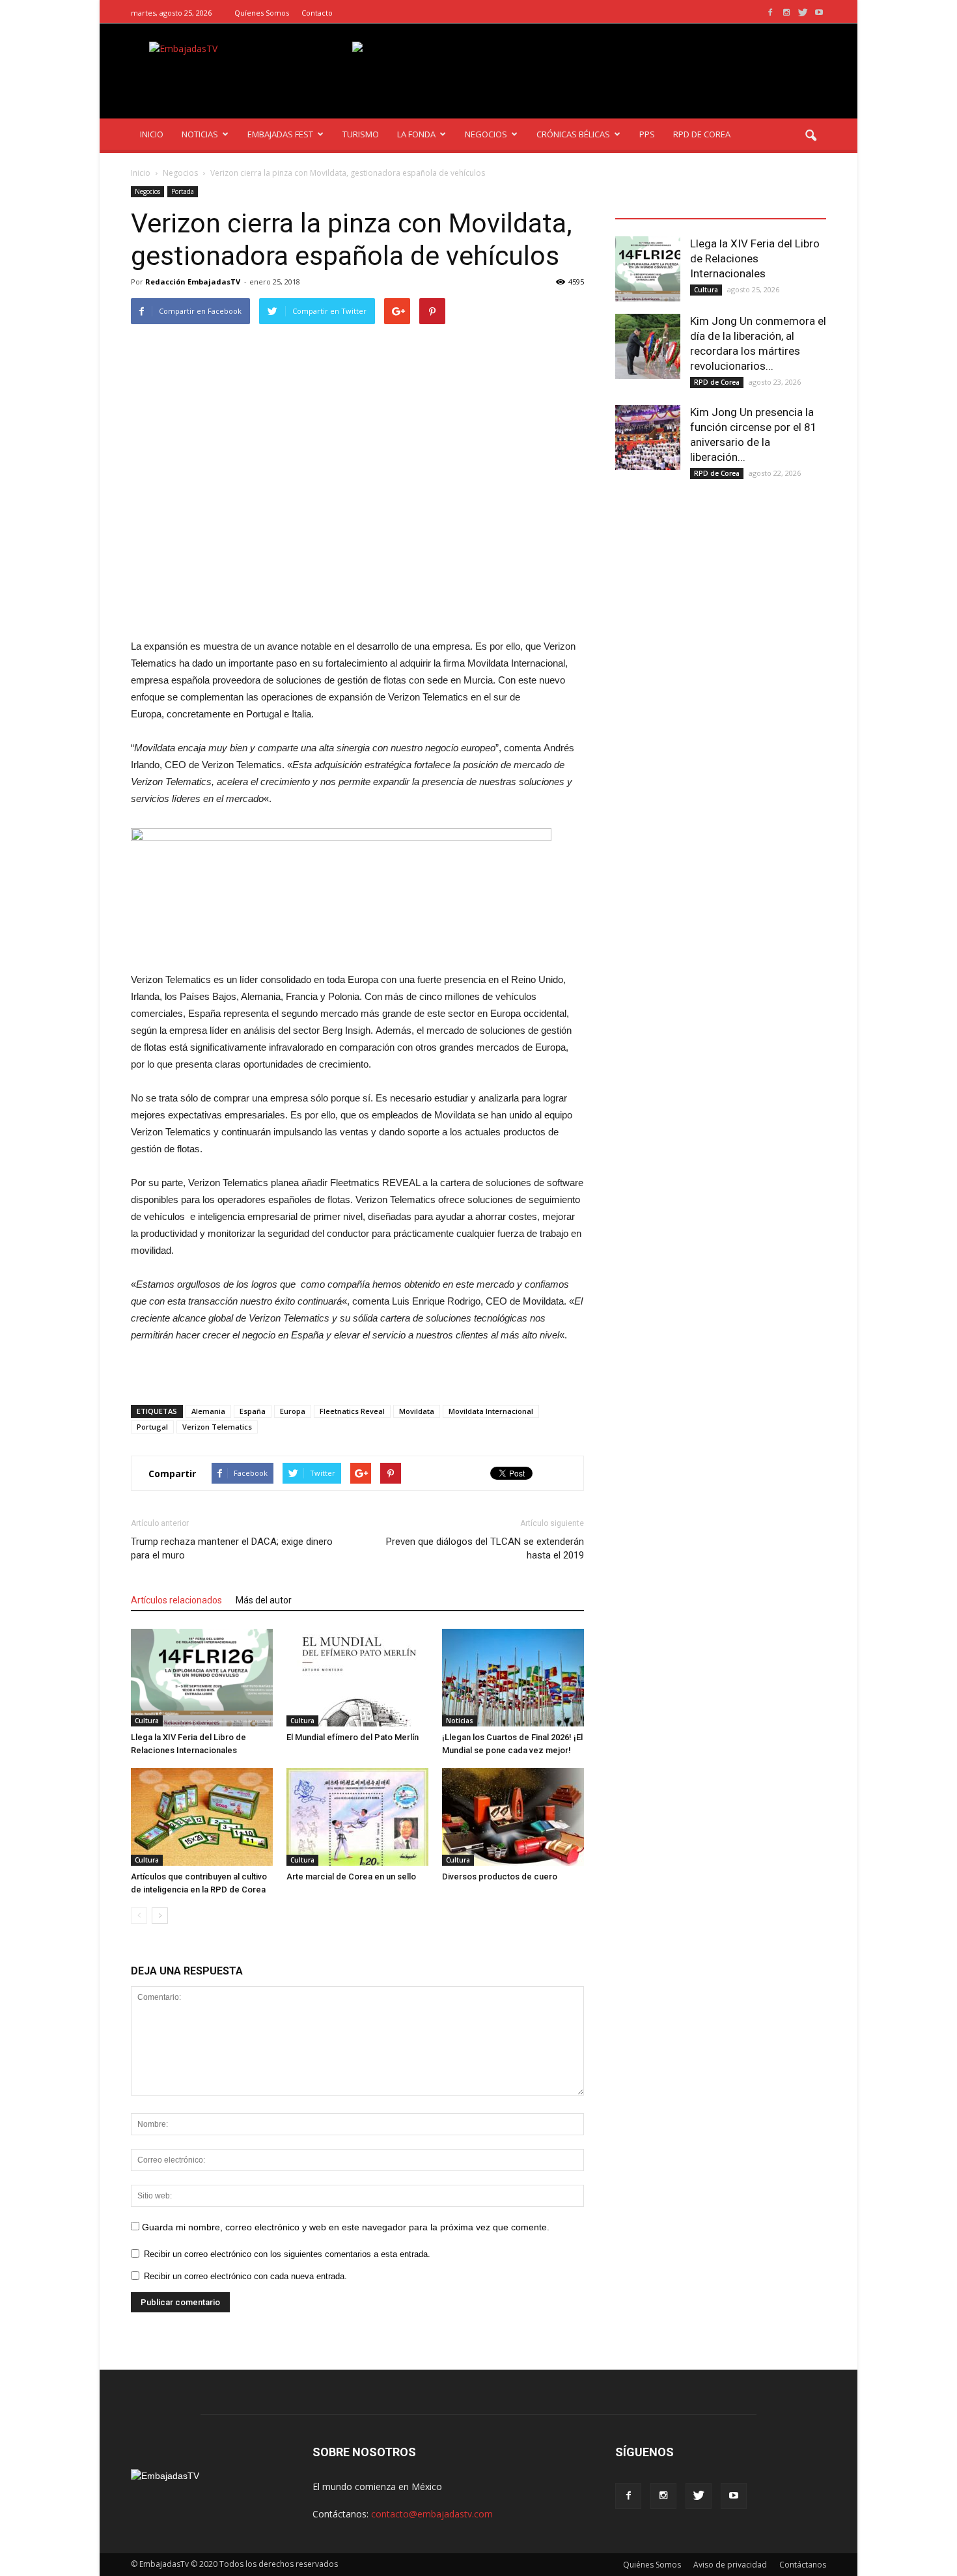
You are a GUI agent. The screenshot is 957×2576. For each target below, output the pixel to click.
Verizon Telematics (217, 1427)
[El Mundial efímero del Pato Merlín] (357, 1678)
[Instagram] (786, 13)
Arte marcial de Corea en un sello (351, 1877)
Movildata (417, 1411)
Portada (183, 191)
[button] (811, 136)
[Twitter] (803, 13)
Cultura (147, 1721)
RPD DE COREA (702, 134)
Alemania (208, 1411)
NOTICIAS (200, 134)
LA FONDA (416, 134)
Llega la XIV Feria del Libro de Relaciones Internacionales (755, 258)
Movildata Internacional (491, 1411)
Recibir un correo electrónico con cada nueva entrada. (245, 2276)
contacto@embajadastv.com (432, 2514)
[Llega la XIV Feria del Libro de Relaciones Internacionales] (202, 1678)
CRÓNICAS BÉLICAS (573, 134)
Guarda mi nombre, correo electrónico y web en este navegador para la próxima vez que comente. (346, 2227)
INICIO (152, 134)
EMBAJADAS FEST (280, 134)
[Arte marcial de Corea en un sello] (357, 1817)
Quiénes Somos (652, 2565)
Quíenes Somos (262, 13)
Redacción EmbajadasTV (193, 282)
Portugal (152, 1427)
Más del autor (264, 1600)
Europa (293, 1411)
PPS (647, 134)
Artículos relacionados (176, 1600)
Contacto (317, 13)
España (253, 1411)
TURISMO (361, 134)
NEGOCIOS (486, 134)
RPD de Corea (717, 382)
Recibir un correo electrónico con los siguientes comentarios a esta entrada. (287, 2254)
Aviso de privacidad (730, 2565)
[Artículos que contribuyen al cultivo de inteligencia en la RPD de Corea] (202, 1817)
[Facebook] (770, 13)
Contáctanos (803, 2565)
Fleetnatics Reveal (352, 1411)
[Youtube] (819, 13)
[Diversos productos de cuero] (513, 1817)
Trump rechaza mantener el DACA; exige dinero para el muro (232, 1548)
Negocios (147, 191)
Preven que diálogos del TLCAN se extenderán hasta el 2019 (485, 1548)
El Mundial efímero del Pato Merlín (353, 1737)
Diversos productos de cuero (500, 1877)
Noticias (460, 1721)
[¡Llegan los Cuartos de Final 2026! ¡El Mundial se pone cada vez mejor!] (513, 1678)
